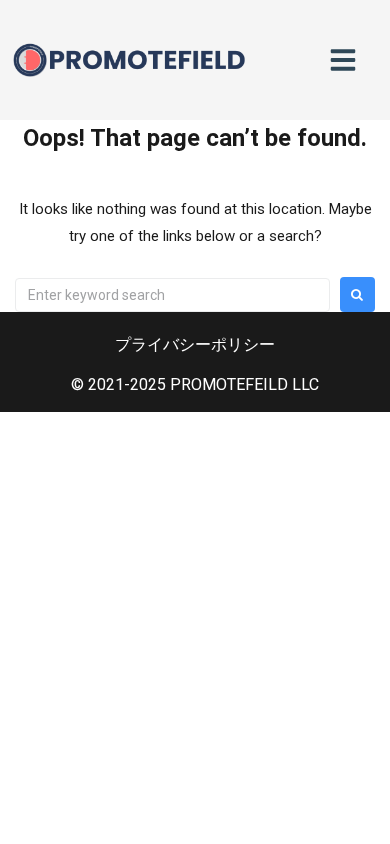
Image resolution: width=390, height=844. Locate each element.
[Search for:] (172, 295)
